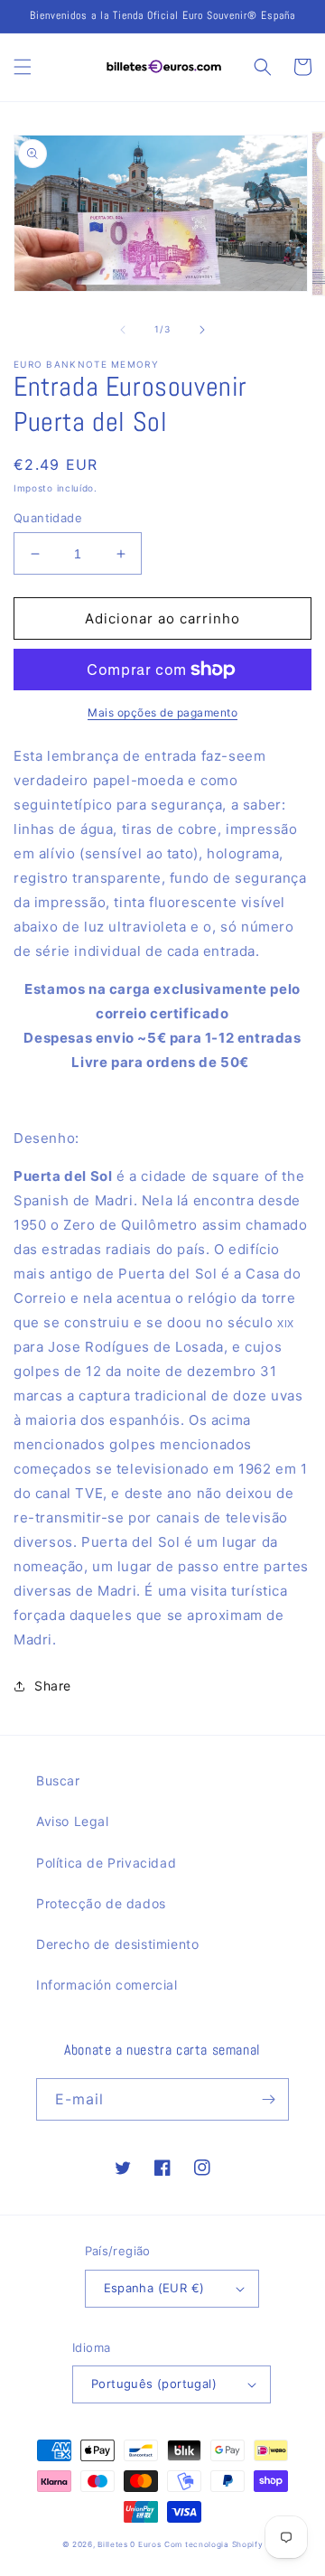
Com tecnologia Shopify (214, 2544)
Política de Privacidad (106, 1863)
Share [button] (53, 1686)
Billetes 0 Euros (129, 2544)
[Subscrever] (268, 2099)
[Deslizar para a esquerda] (123, 330)
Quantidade (48, 518)
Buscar (58, 1780)
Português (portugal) (154, 2384)
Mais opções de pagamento (162, 712)
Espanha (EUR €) (154, 2288)
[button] (23, 67)
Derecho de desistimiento (117, 1944)
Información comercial (107, 1985)
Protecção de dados (101, 1903)
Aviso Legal (73, 1821)
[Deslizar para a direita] (202, 330)
